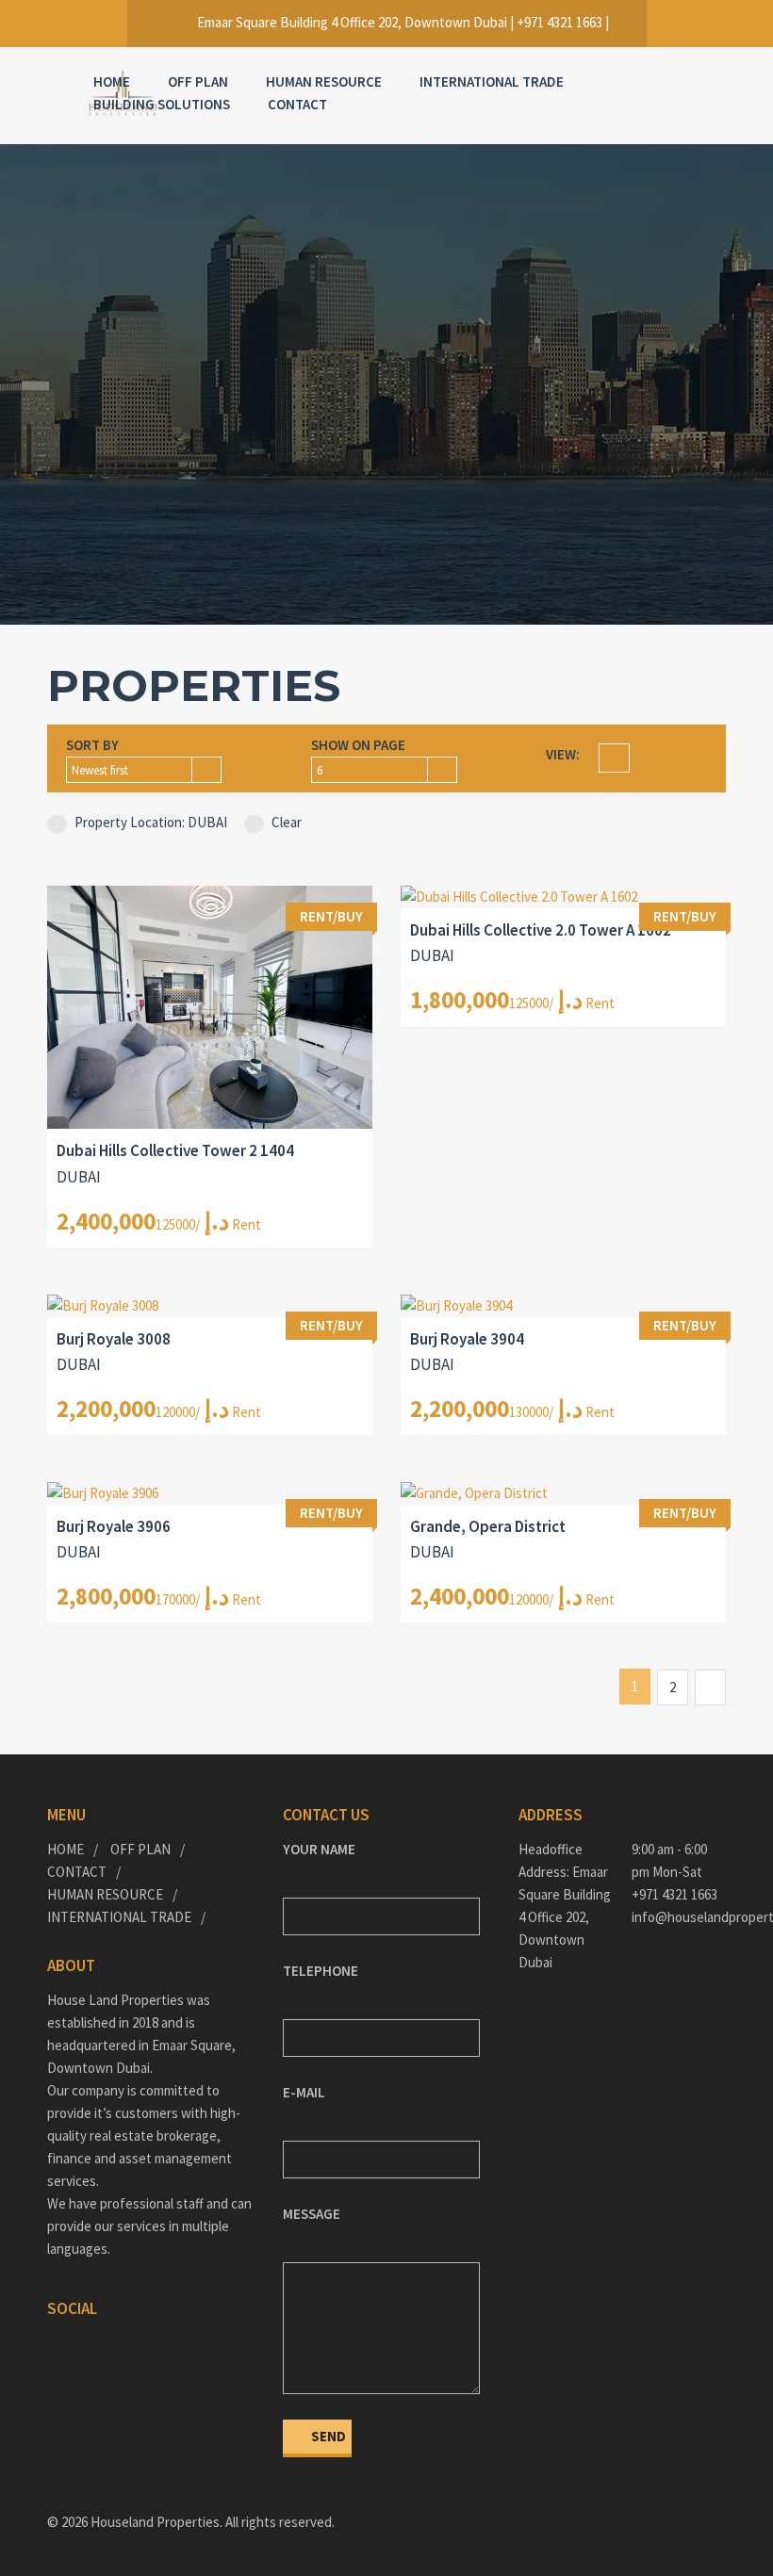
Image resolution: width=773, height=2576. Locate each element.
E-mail (304, 2092)
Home (112, 82)
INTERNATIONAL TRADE (492, 82)
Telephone (321, 1971)
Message (312, 2214)
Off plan (198, 82)
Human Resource (105, 1894)
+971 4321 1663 (674, 1894)
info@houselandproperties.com (679, 1917)
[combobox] (144, 770)
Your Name (319, 1849)
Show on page (358, 745)
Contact (297, 104)
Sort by (92, 745)
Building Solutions (162, 104)
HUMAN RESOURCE (324, 82)
